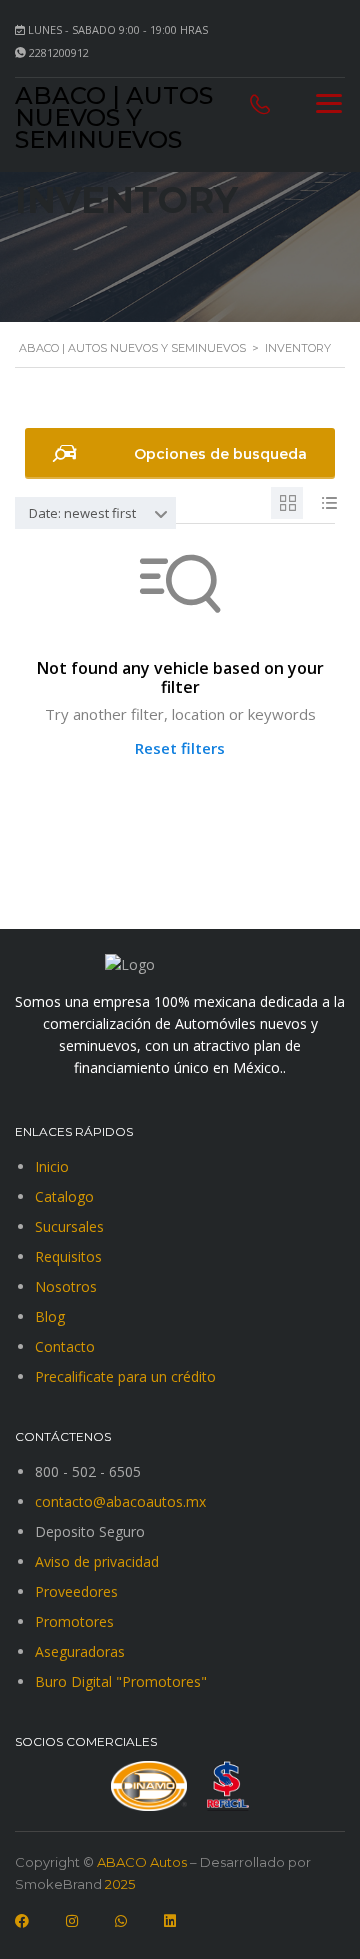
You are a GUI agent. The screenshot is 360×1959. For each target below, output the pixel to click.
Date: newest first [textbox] (82, 513)
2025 (118, 1884)
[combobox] (95, 513)
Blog (50, 1316)
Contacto (65, 1346)
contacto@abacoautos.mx (120, 1501)
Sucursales (69, 1226)
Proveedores (76, 1591)
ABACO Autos (142, 1862)
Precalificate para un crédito (125, 1376)
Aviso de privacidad (97, 1561)
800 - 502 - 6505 (88, 1471)
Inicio (52, 1166)
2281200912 (59, 52)
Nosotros (66, 1286)
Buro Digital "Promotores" (121, 1681)
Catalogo (64, 1196)
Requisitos (68, 1256)
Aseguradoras (80, 1651)
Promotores (74, 1621)
